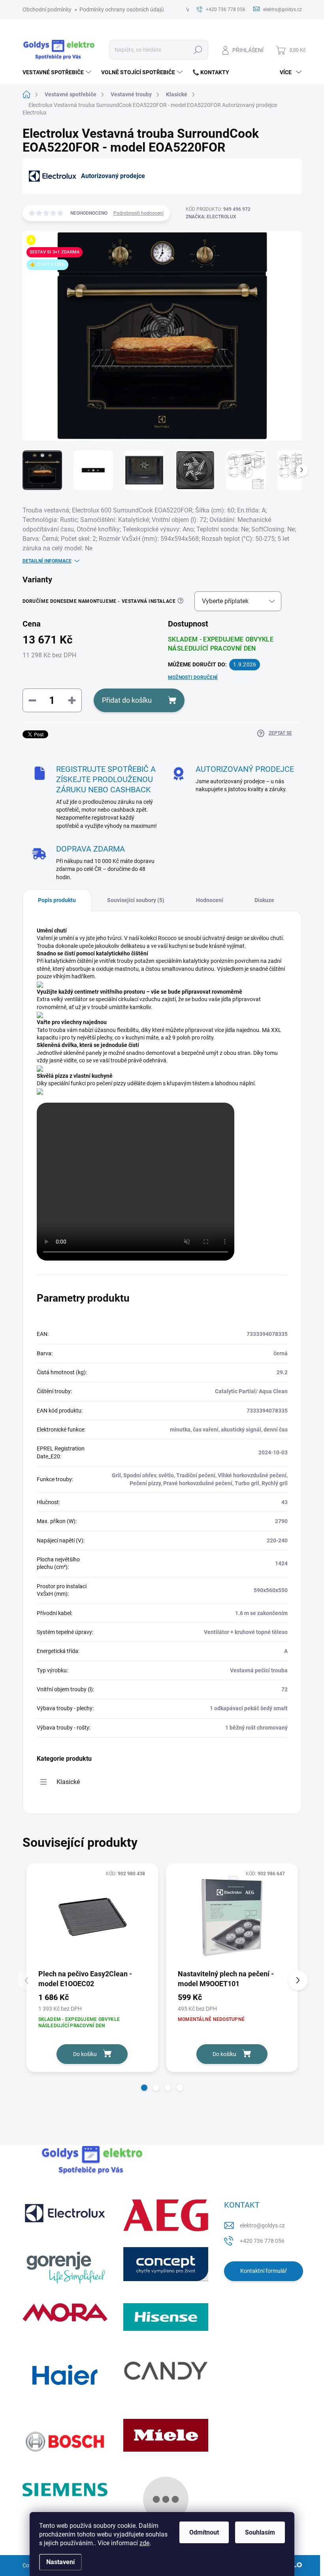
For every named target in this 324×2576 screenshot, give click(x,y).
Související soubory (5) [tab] (136, 900)
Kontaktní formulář (264, 2271)
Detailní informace (47, 561)
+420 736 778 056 (262, 2241)
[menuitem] (58, 72)
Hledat (198, 50)
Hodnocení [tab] (210, 900)
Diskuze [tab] (264, 900)
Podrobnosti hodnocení (138, 213)
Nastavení (60, 2562)
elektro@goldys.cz (262, 2225)
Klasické (68, 1782)
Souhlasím (260, 2532)
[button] (144, 2088)
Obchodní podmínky (47, 9)
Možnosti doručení (193, 677)
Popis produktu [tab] (57, 900)
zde (144, 2543)
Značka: (211, 217)
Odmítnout (204, 2532)
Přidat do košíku (127, 700)
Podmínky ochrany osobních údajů (122, 9)
